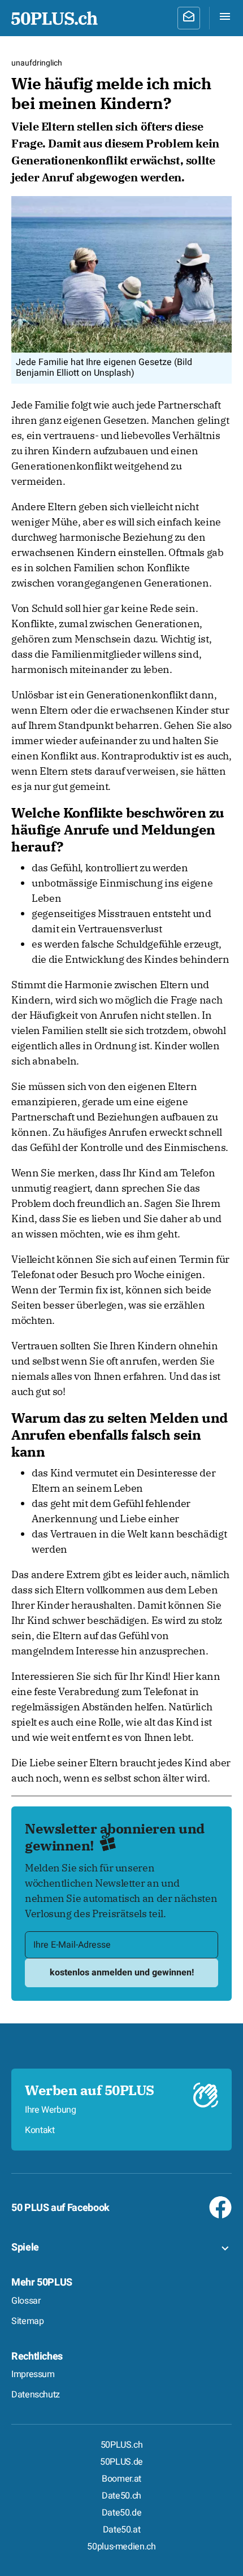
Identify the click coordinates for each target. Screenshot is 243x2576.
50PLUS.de (121, 2462)
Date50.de (122, 2513)
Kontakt (40, 2130)
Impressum (33, 2374)
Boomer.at (121, 2479)
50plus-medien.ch (121, 2547)
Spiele (25, 2247)
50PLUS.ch (122, 2445)
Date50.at (122, 2530)
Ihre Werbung (51, 2110)
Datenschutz (36, 2395)
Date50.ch (121, 2496)
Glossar (26, 2301)
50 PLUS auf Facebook (60, 2208)
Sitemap (27, 2321)
